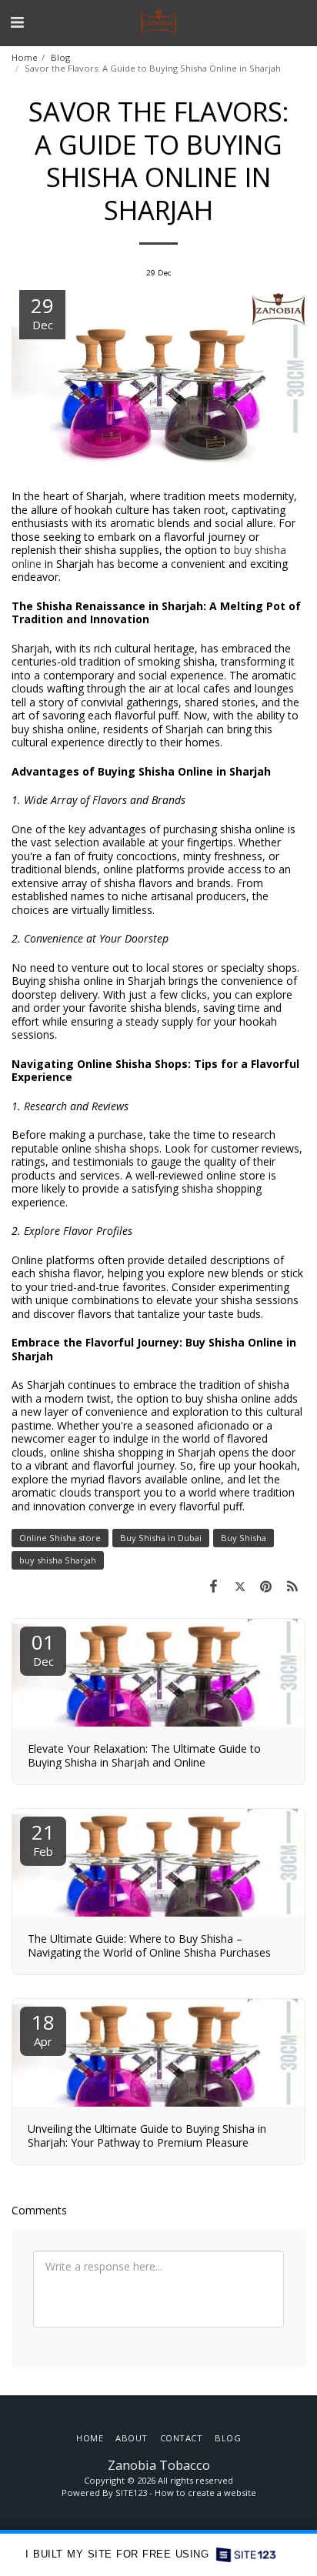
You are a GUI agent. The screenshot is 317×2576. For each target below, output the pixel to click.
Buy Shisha (244, 1538)
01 (43, 1648)
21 (43, 1839)
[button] (17, 22)
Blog (60, 57)
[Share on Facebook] (213, 1586)
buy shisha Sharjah (58, 1560)
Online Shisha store (60, 1538)
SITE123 (131, 2493)
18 (43, 2029)
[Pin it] (266, 1586)
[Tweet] (239, 1586)
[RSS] (292, 1586)
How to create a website (205, 2493)
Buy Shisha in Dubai (161, 1538)
